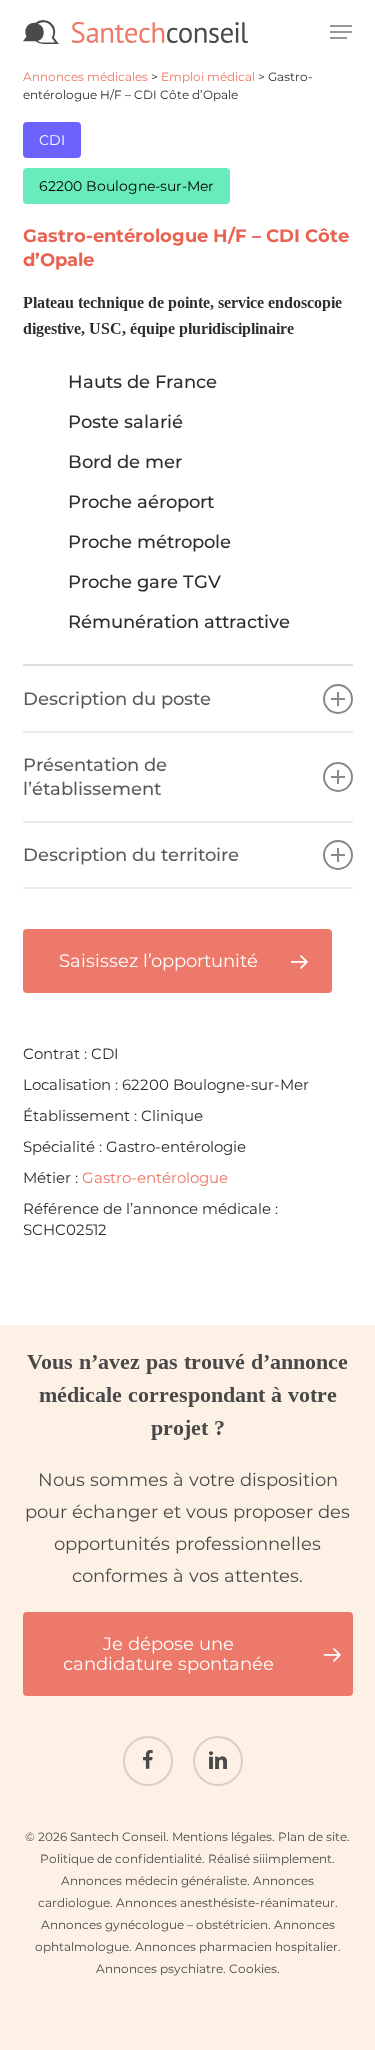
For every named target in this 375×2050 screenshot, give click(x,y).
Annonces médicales (85, 76)
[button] (341, 32)
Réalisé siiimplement (270, 1858)
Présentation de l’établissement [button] (95, 777)
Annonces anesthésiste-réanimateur (225, 1902)
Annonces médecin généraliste (154, 1880)
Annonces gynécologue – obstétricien (154, 1924)
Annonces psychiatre (159, 1968)
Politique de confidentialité (121, 1858)
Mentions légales (222, 1836)
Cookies (253, 1968)
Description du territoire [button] (131, 855)
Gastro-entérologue (155, 1177)
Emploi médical (208, 76)
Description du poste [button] (117, 699)
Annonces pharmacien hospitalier (236, 1946)
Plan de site (312, 1836)
